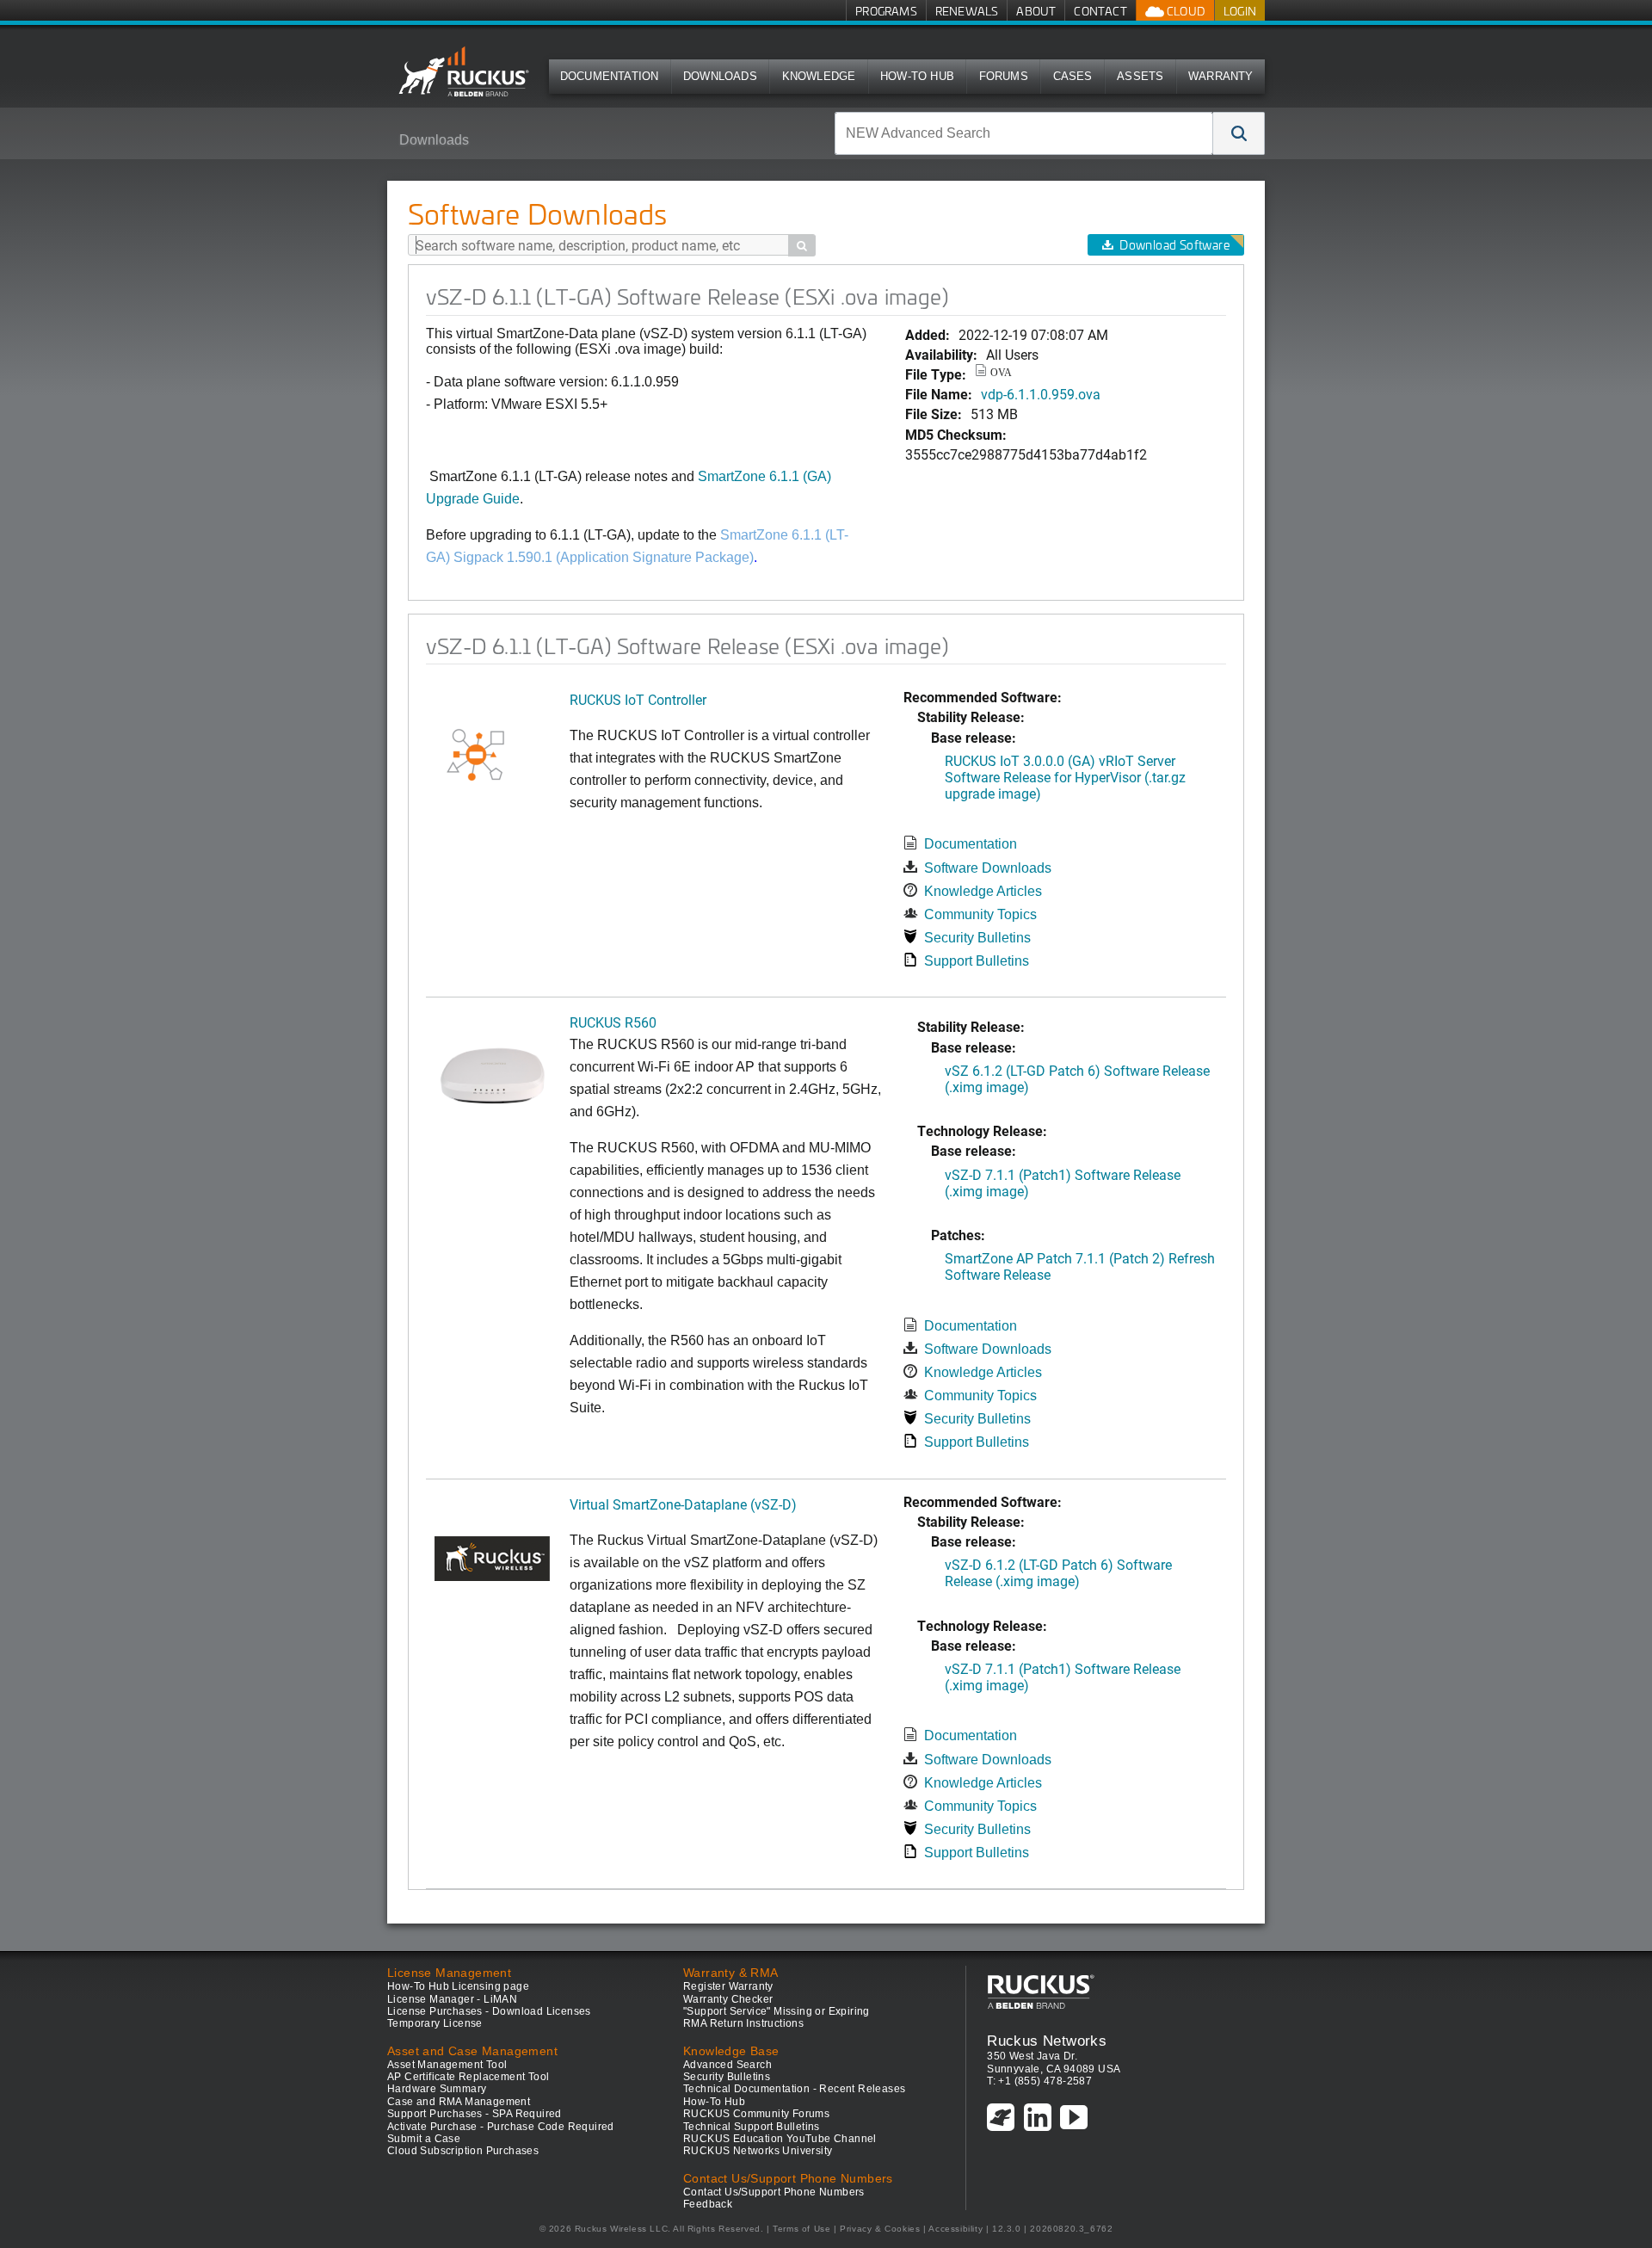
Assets (1140, 76)
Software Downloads (988, 868)
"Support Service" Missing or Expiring (777, 2011)
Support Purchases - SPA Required (475, 2114)
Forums (1004, 76)
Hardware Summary (437, 2089)
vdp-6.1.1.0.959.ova (1041, 394)
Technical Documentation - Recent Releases (794, 2089)
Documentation (610, 76)
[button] (1239, 133)
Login (1240, 11)
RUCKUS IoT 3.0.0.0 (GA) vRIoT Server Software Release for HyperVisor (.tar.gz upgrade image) (1065, 777)
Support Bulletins (977, 961)
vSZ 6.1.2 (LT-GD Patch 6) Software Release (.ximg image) (1077, 1078)
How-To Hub (917, 76)
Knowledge (819, 76)
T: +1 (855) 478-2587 (1039, 2081)
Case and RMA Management (459, 2102)
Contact (1100, 11)
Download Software (1174, 245)
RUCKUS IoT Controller (638, 699)
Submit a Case (424, 2139)
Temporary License (435, 2023)
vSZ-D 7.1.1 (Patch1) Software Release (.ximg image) (1063, 1183)
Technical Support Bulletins (752, 2127)
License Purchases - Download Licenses (489, 2011)
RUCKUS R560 (613, 1022)
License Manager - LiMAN (452, 1999)
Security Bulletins (977, 938)
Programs (886, 11)
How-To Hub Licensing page (458, 1986)
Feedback (708, 2204)
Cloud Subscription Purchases (463, 2151)
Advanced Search (727, 2065)
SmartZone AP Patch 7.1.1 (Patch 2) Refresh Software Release (1080, 1266)
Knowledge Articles (983, 891)
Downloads (720, 76)
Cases (1073, 76)
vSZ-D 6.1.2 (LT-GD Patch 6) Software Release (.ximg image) (1058, 1572)
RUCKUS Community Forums (756, 2114)
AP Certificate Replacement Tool (468, 2077)
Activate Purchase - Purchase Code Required (501, 2127)
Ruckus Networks (1047, 2041)
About (1036, 11)
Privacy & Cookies (880, 2229)
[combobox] (1024, 133)
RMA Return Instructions (743, 2023)
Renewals (967, 11)
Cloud (1185, 11)
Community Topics (980, 914)
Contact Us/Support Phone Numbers (774, 2192)
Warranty (1221, 76)
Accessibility (955, 2229)
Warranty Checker (728, 1999)
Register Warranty (728, 1986)
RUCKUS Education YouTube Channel (780, 2139)
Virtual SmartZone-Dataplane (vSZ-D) (683, 1504)
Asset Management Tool (447, 2065)
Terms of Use (801, 2229)
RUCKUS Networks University (758, 2151)
